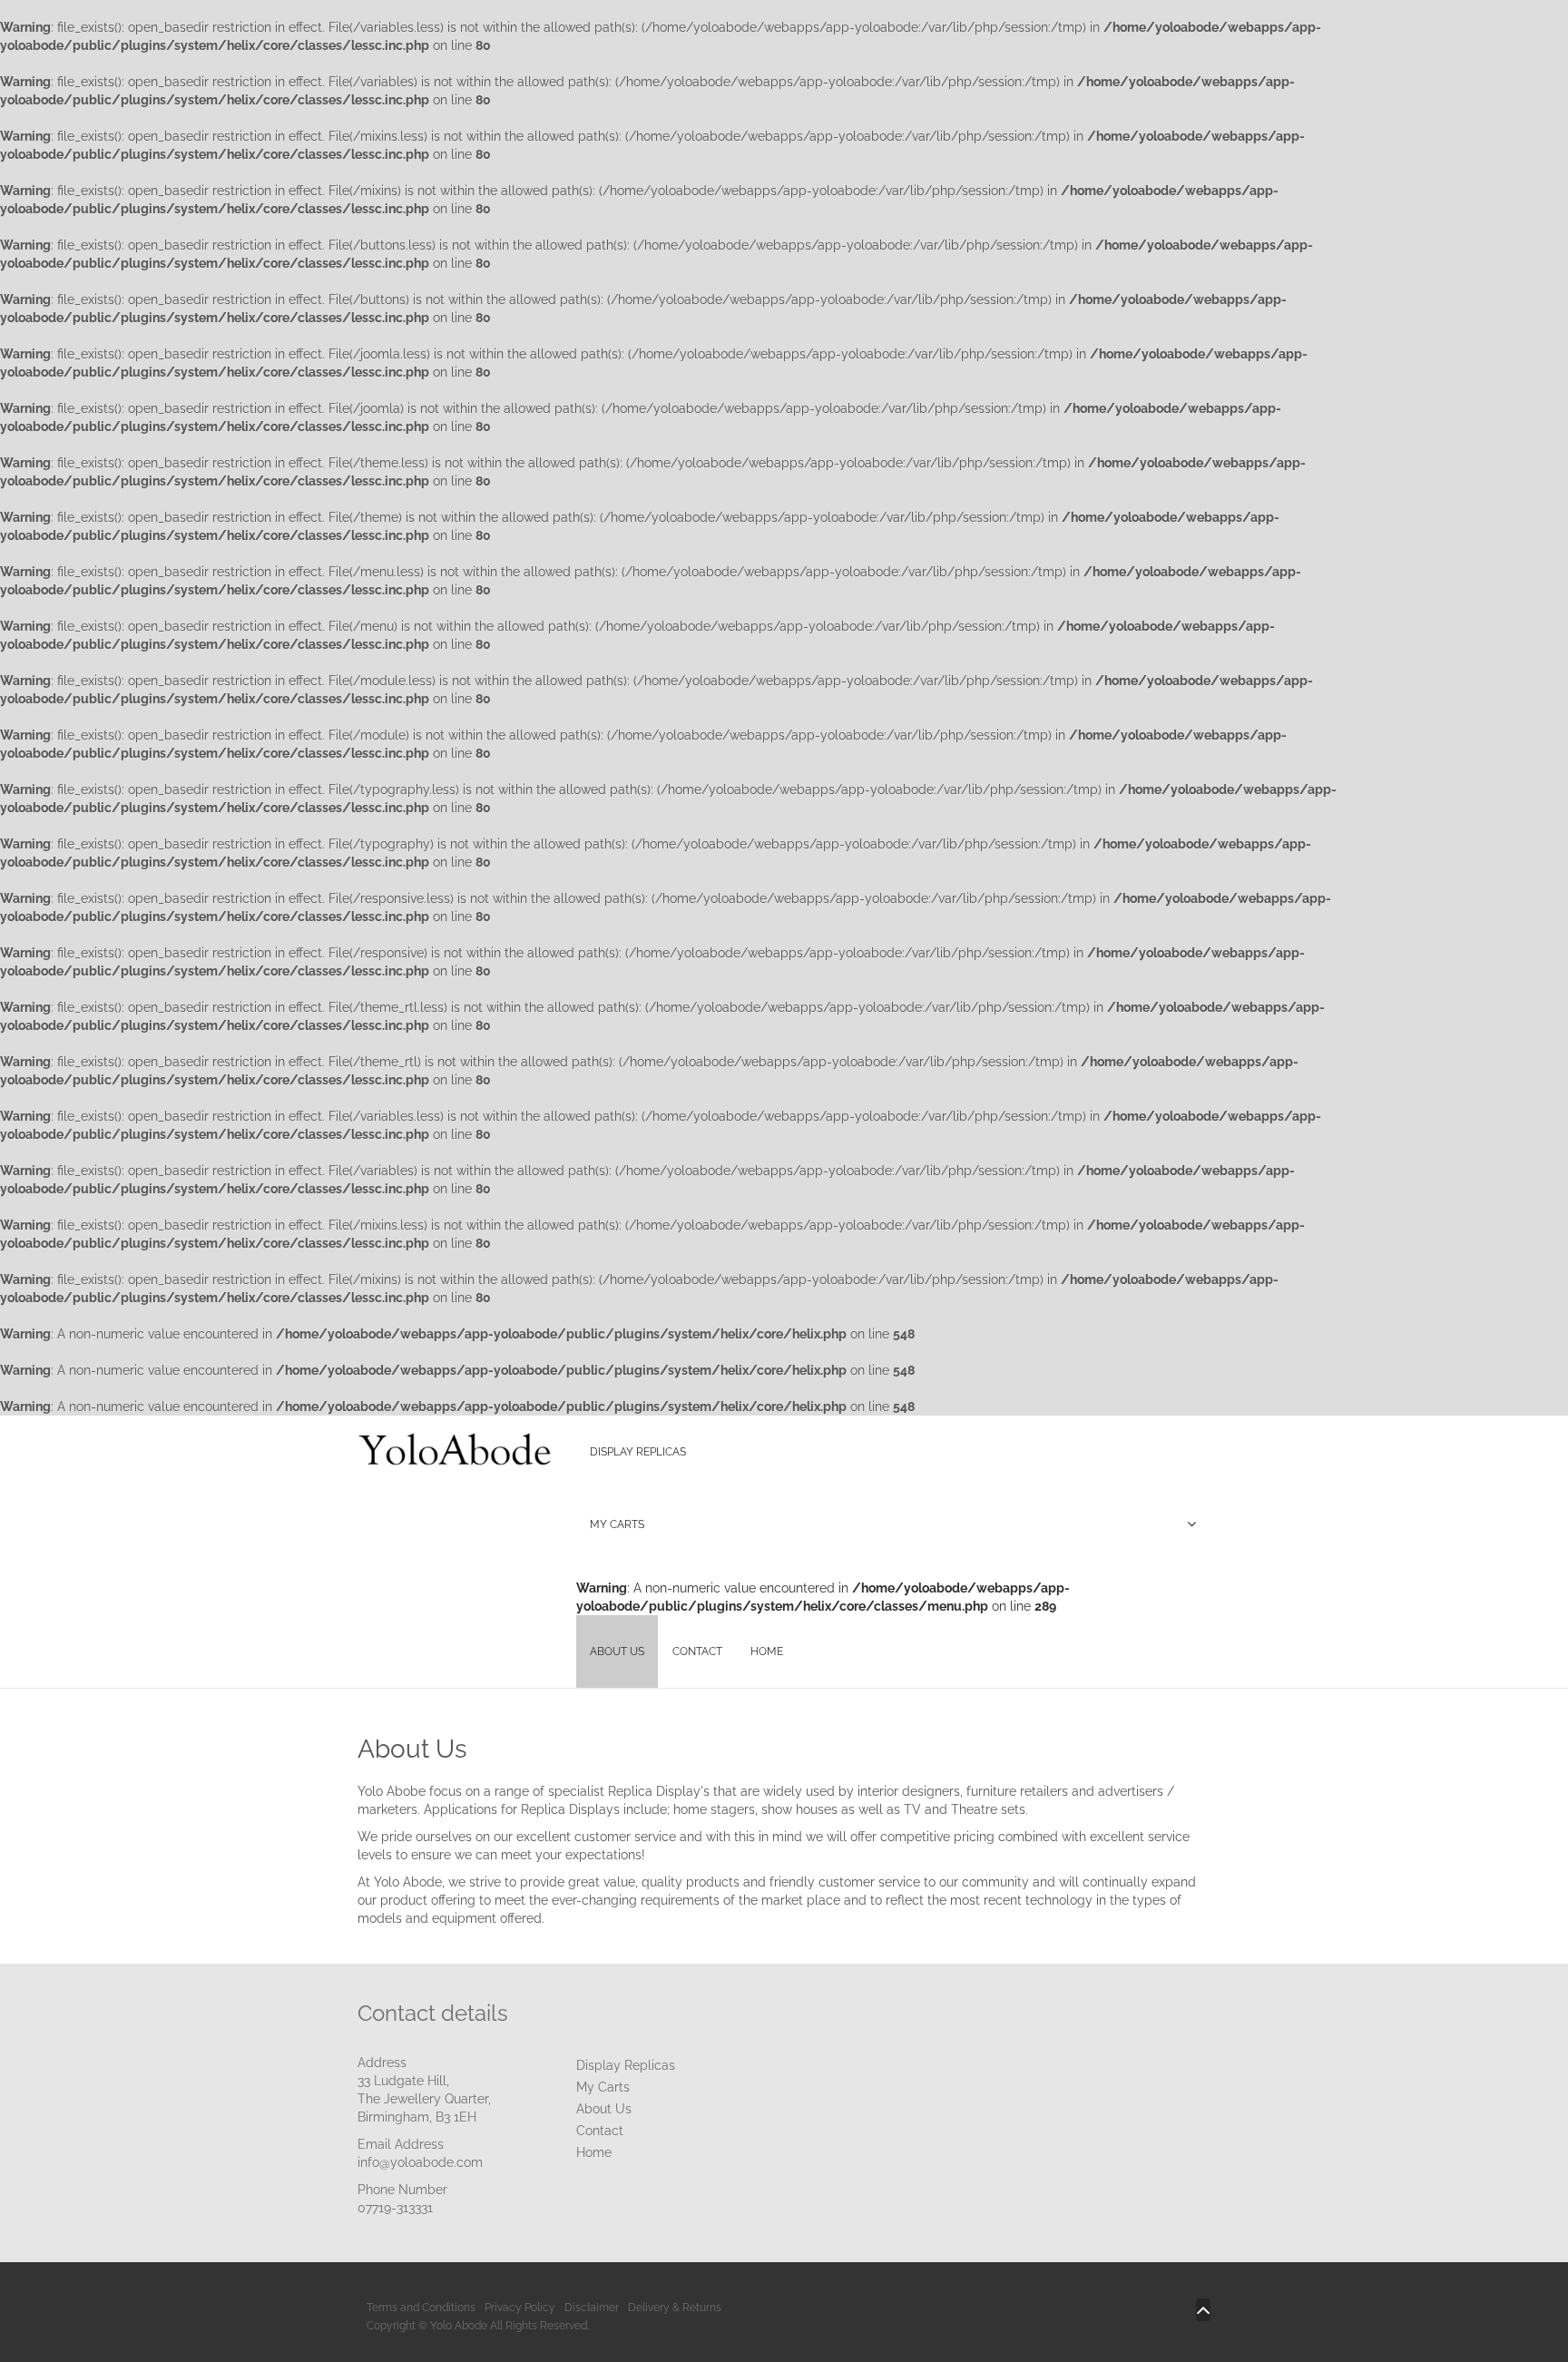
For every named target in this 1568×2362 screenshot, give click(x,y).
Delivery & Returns (675, 2308)
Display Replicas (626, 2065)
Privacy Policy (520, 2308)
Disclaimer (592, 2308)
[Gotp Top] (1203, 2311)
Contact (600, 2131)
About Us (604, 2109)
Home (594, 2152)
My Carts (603, 2087)
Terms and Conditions (421, 2308)
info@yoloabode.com (420, 2162)
